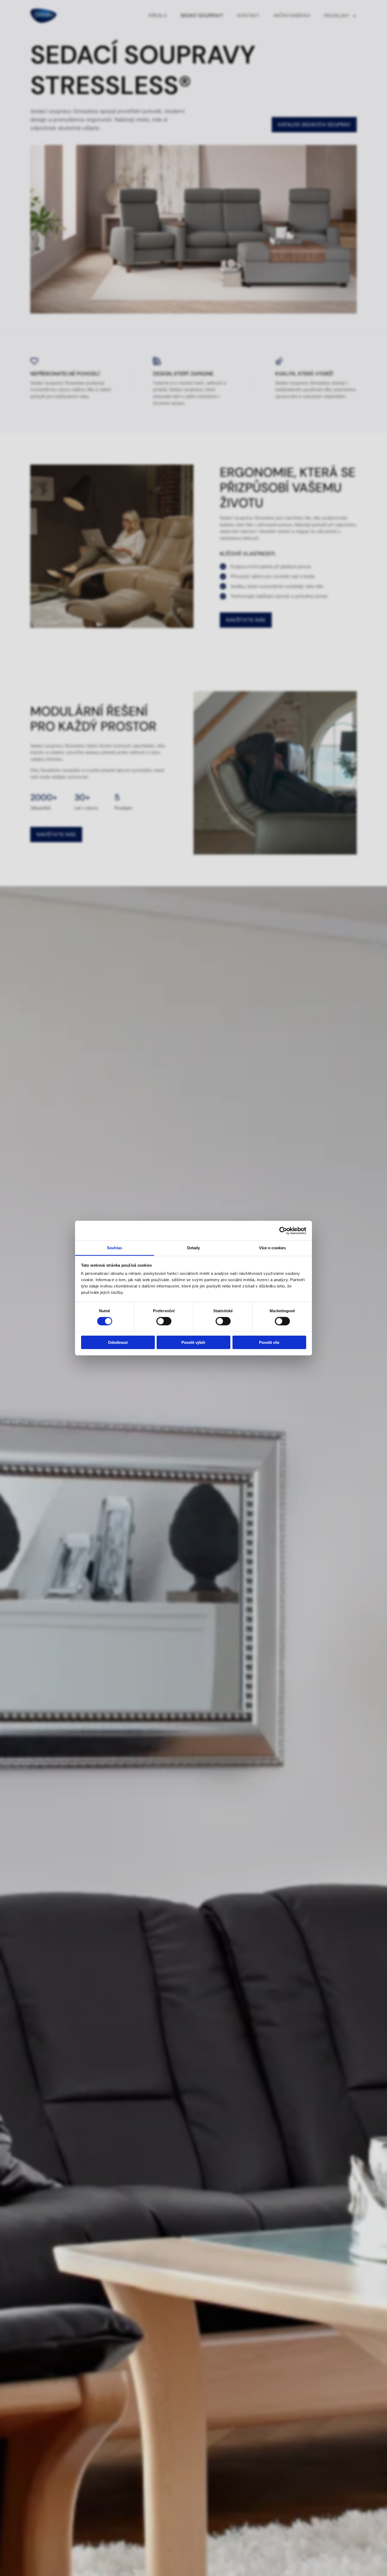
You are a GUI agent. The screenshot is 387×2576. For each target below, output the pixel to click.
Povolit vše (269, 1342)
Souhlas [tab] (115, 1248)
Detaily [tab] (194, 1248)
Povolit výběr (193, 1342)
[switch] (164, 1321)
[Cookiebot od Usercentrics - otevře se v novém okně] (283, 1231)
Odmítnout (118, 1342)
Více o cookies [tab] (272, 1248)
